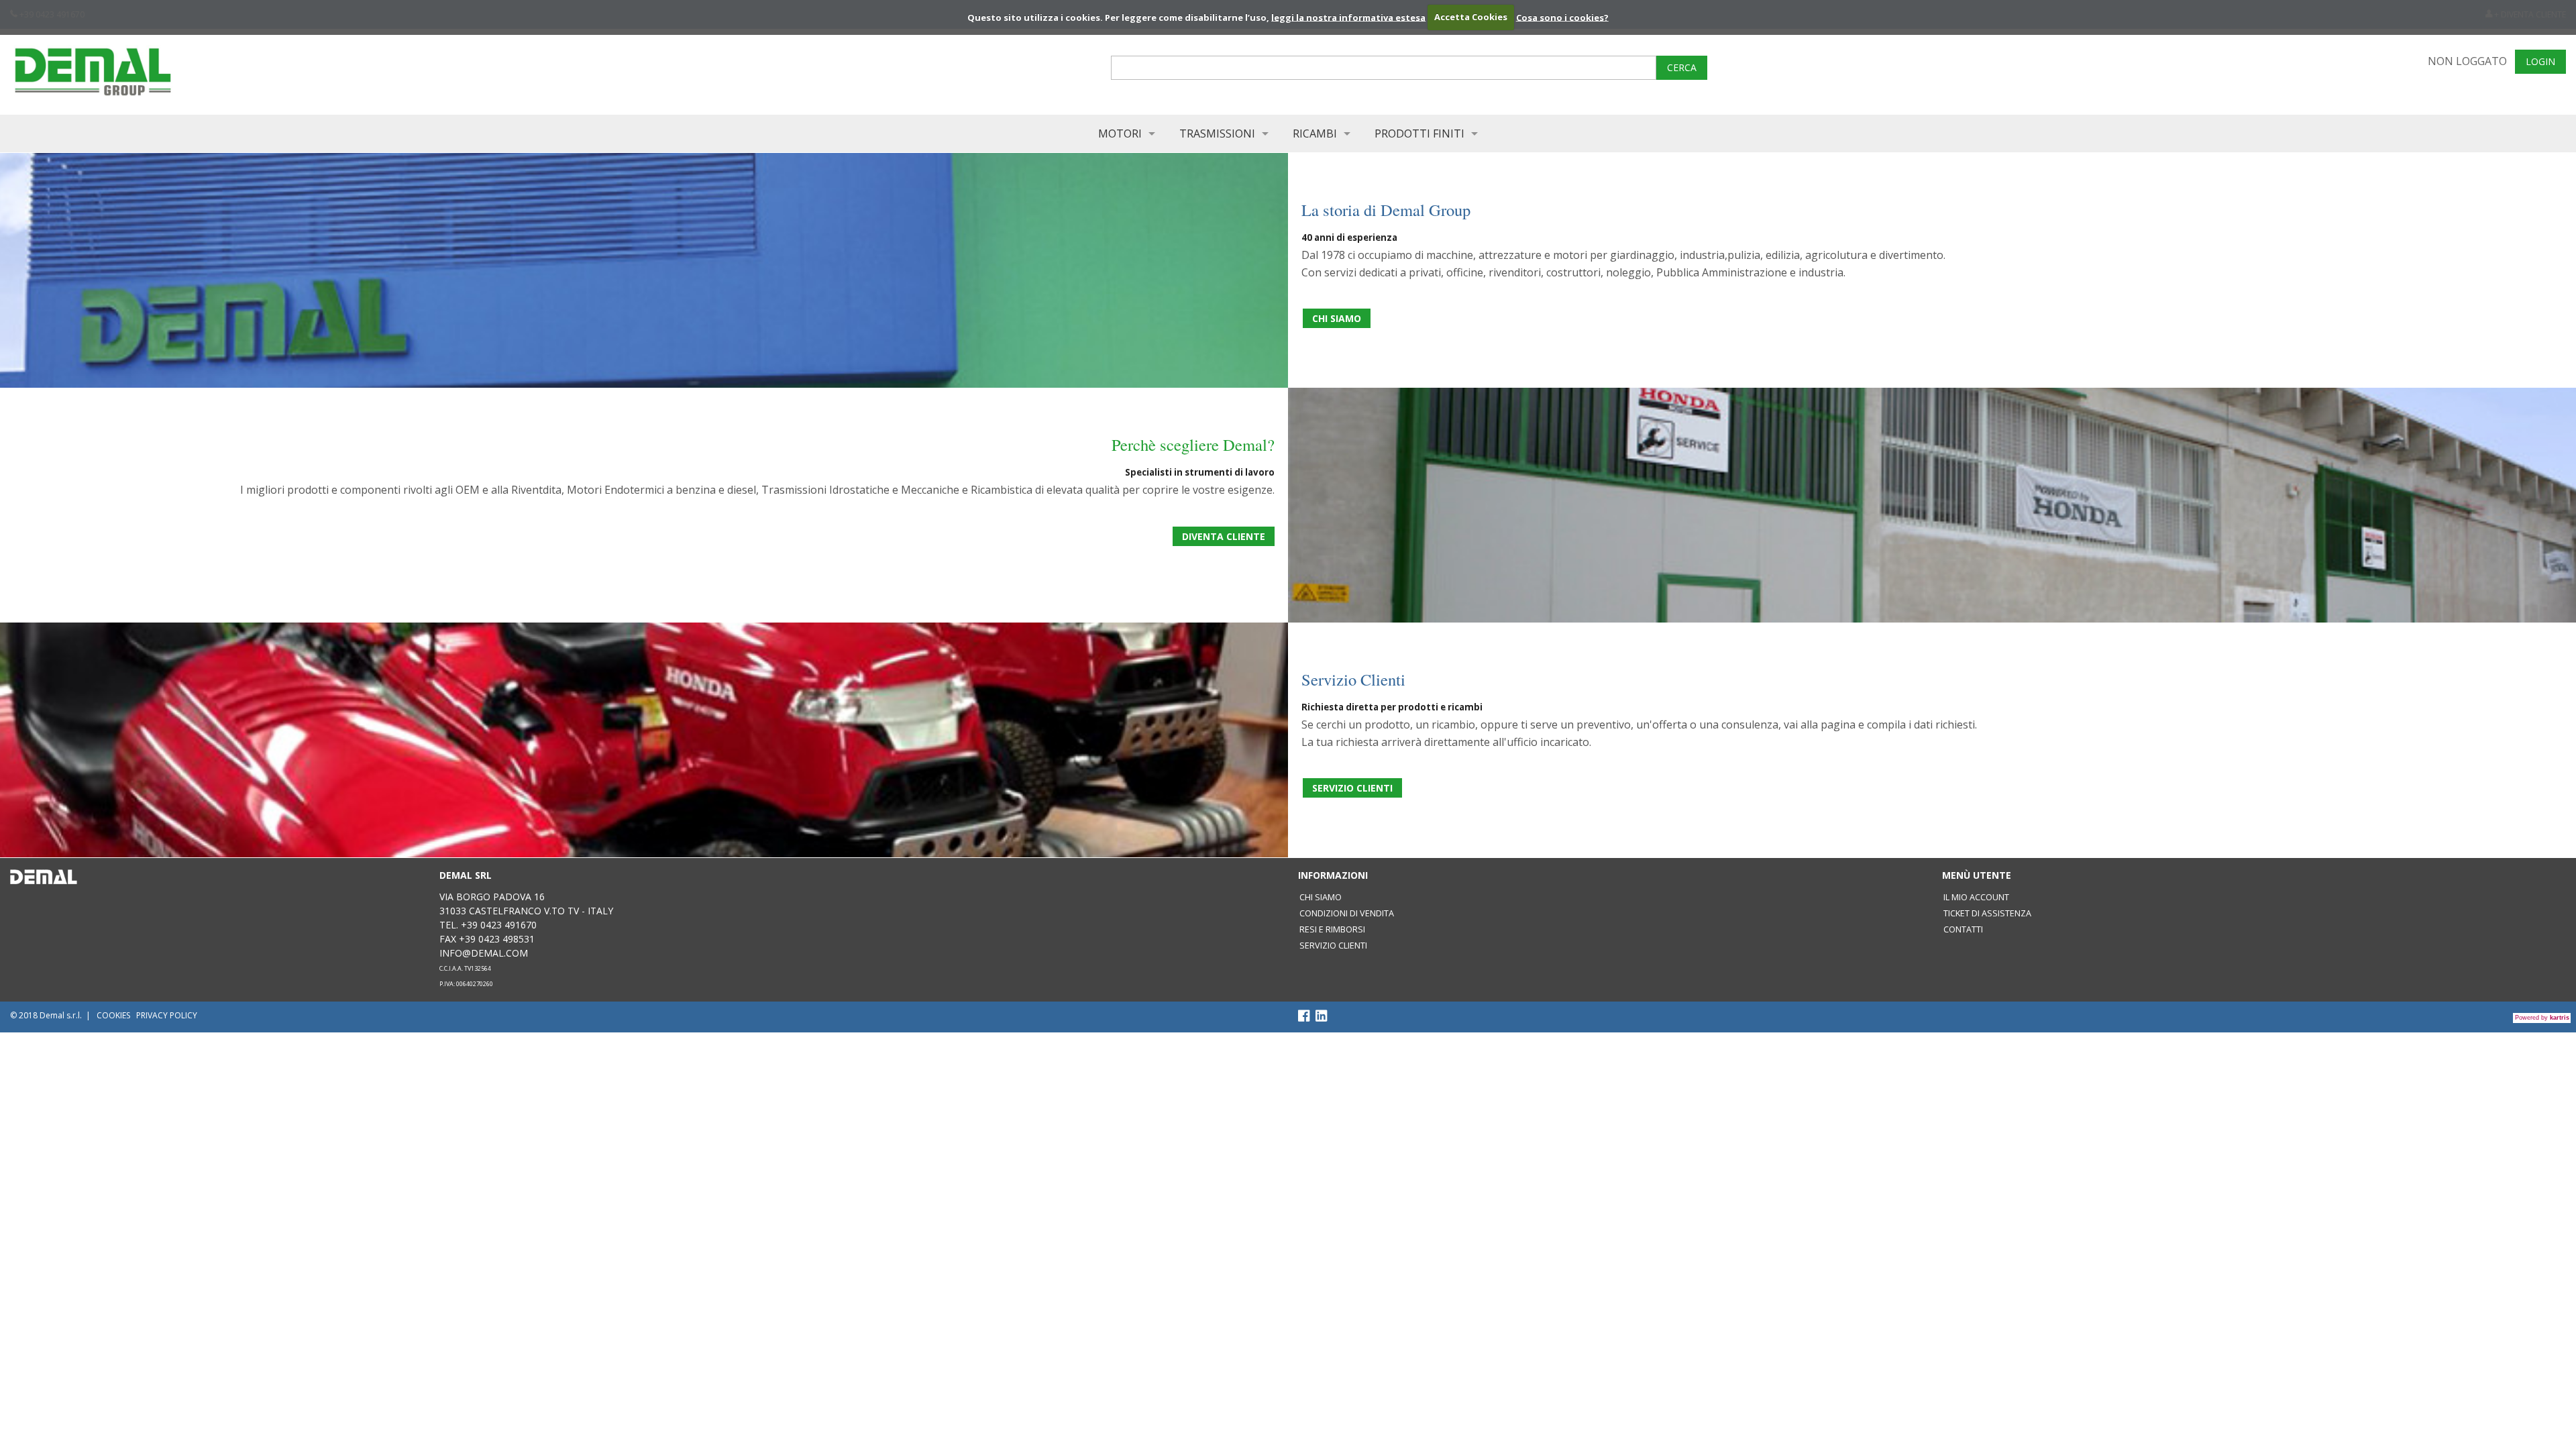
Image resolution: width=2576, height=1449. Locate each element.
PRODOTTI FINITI (1419, 133)
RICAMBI (1315, 133)
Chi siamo (1321, 897)
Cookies (113, 1015)
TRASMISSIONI (1217, 133)
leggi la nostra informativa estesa (1348, 17)
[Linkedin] (1321, 1019)
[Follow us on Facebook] (1307, 1019)
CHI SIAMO (1337, 318)
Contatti (1963, 929)
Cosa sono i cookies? (1562, 17)
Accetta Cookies (1471, 17)
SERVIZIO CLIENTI (1352, 788)
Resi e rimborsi (1332, 929)
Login (2540, 61)
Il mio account (1976, 897)
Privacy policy (167, 1015)
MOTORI (1120, 133)
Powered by (2542, 1018)
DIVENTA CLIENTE (1224, 536)
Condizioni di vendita (1347, 913)
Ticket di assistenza (1987, 913)
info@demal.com (484, 953)
